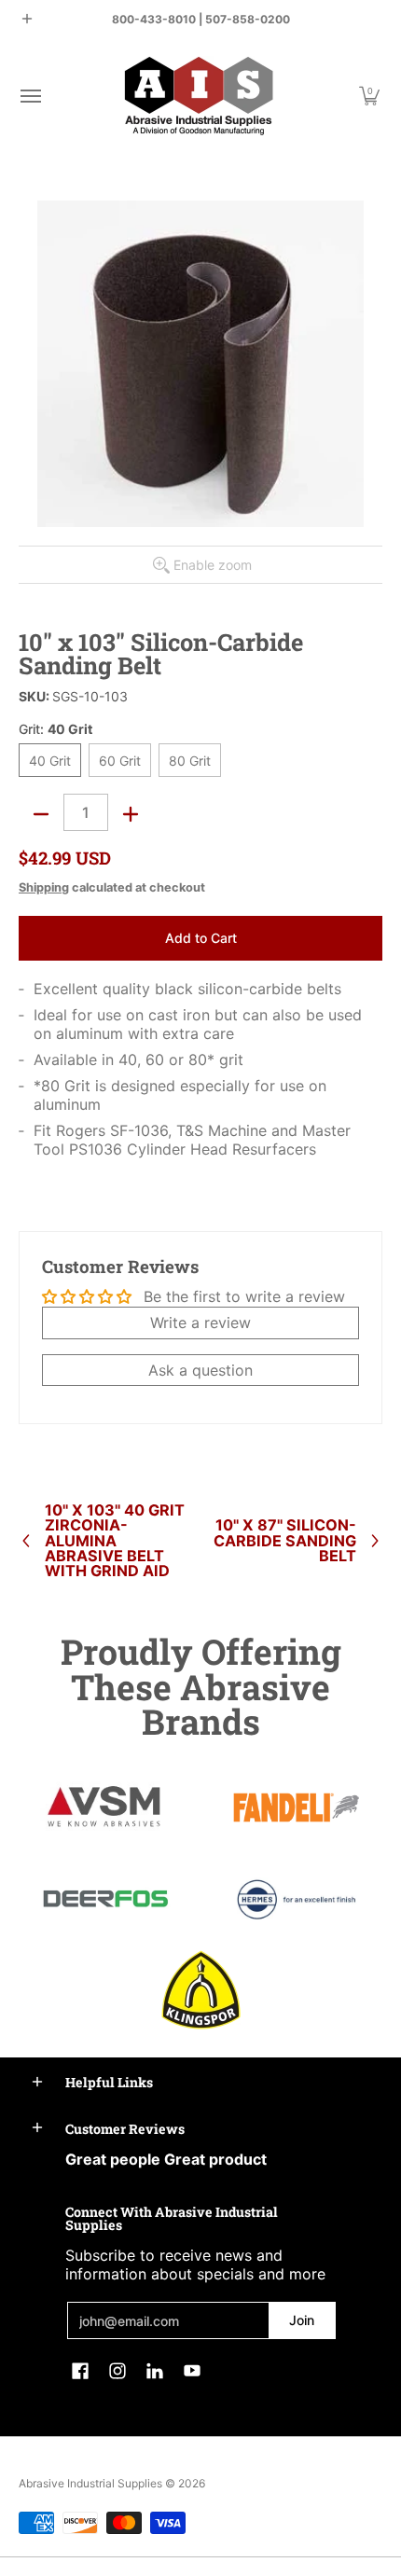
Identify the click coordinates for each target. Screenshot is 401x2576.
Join (302, 2320)
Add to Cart (201, 938)
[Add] (131, 814)
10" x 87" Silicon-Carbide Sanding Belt (285, 1540)
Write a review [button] (200, 1323)
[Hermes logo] (296, 1899)
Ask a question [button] (200, 1370)
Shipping (44, 887)
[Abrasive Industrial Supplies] (199, 96)
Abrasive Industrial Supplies (90, 2483)
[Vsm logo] (105, 1807)
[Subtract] (41, 814)
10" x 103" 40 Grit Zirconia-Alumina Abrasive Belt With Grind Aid (115, 1540)
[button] (30, 96)
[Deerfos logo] (105, 1899)
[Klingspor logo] (201, 1990)
